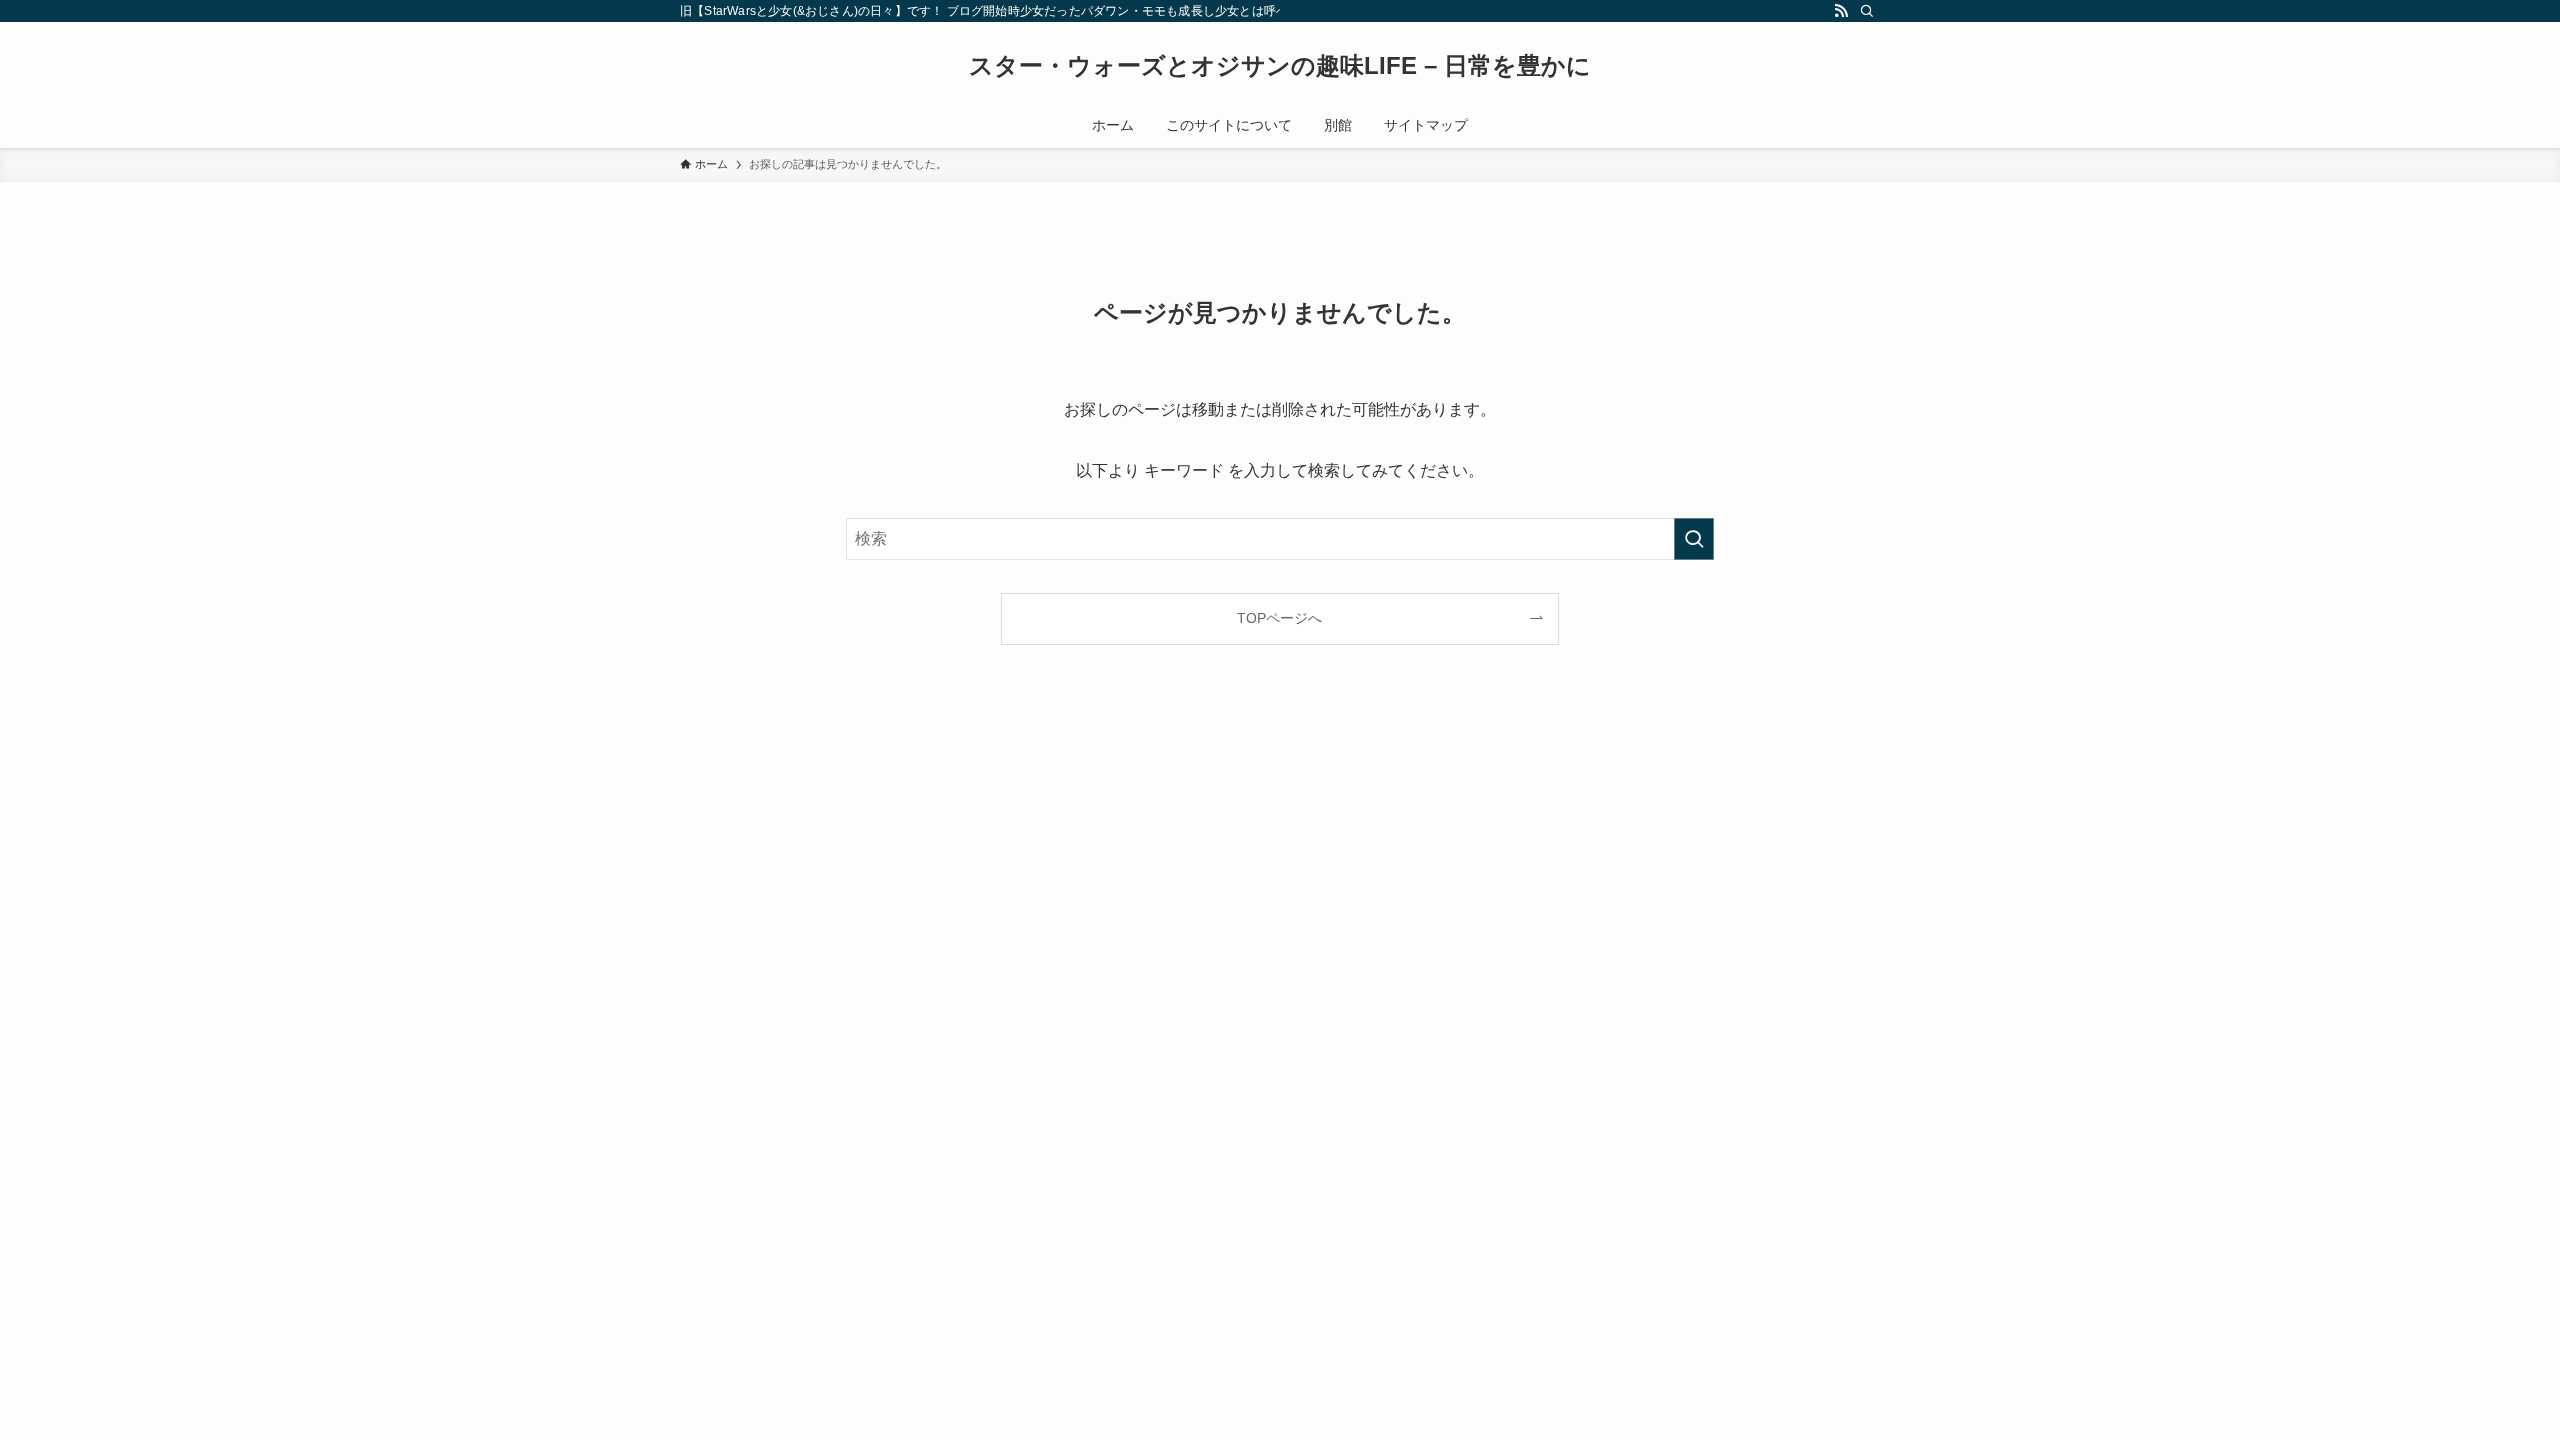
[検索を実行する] (1694, 539)
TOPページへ (1279, 618)
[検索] (1867, 11)
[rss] (1841, 11)
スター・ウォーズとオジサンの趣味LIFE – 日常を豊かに (1280, 66)
